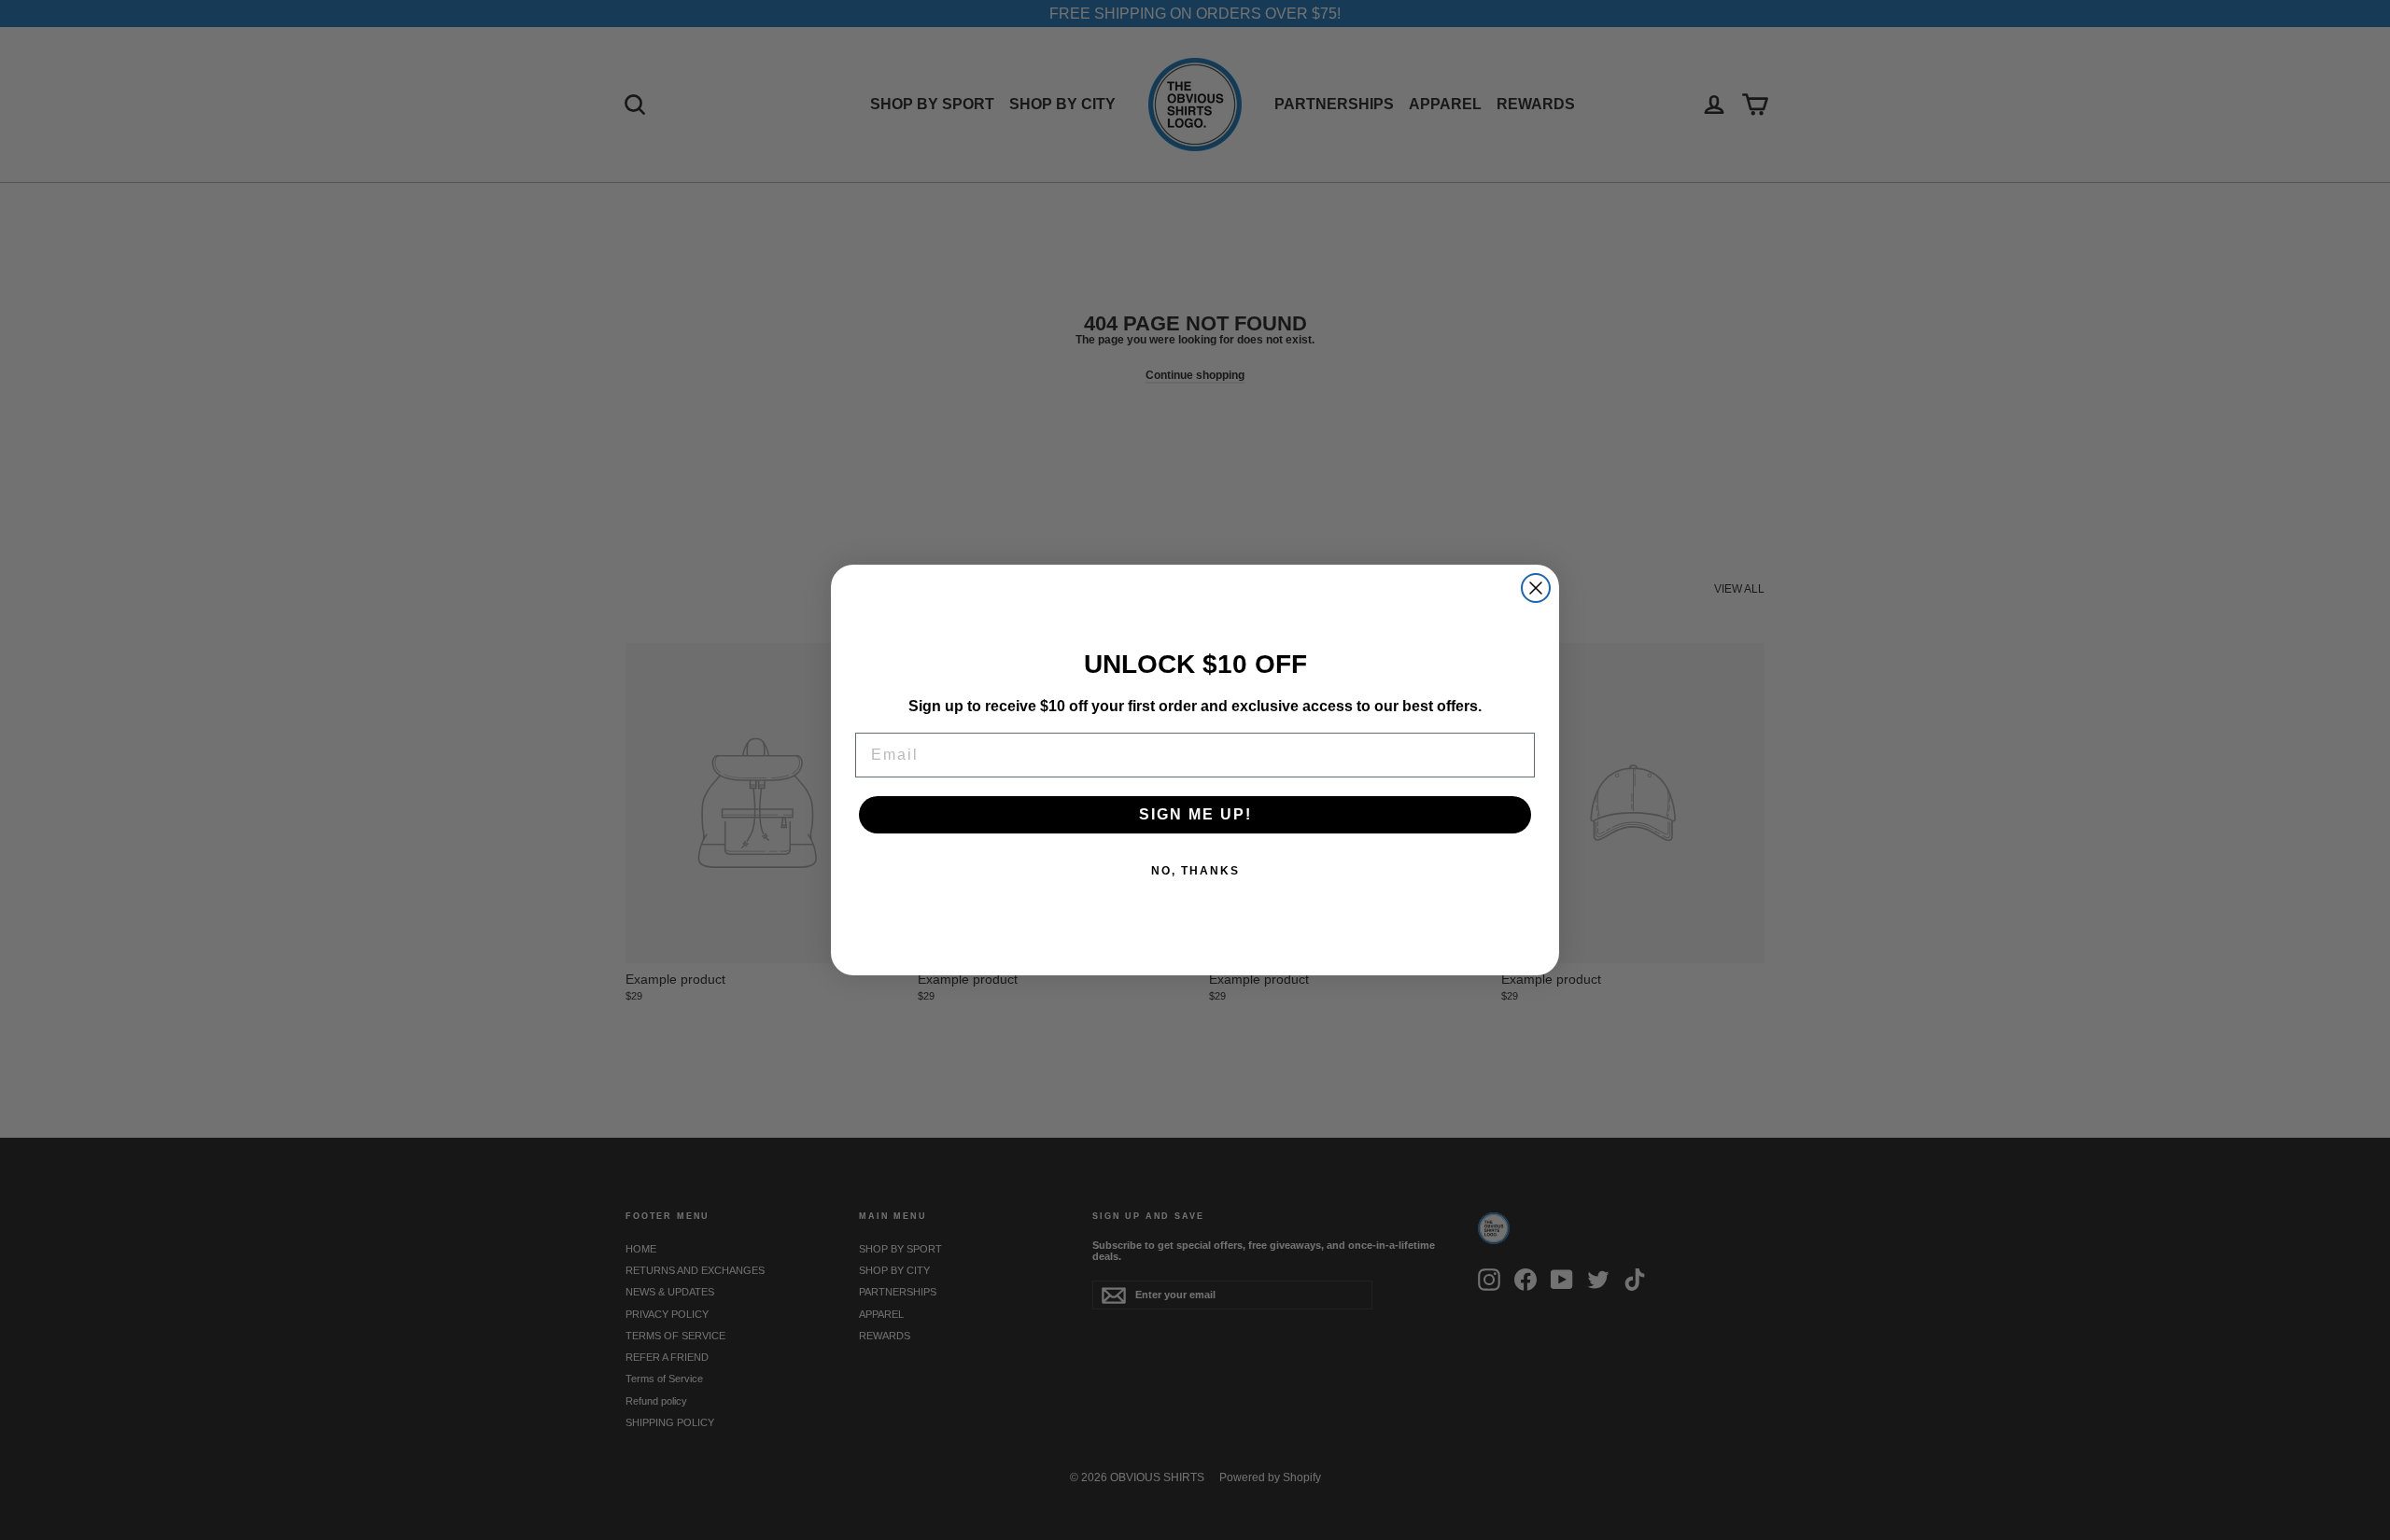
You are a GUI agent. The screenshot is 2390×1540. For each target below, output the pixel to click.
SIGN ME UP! (1195, 814)
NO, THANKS (1195, 871)
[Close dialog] (1536, 588)
